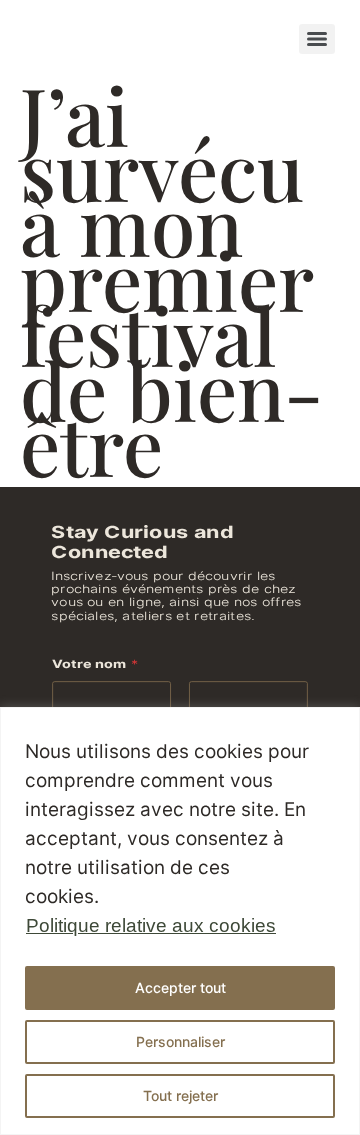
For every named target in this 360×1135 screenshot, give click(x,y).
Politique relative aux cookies (151, 925)
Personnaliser (180, 1041)
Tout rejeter (180, 1095)
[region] (180, 921)
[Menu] (317, 39)
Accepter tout (180, 987)
